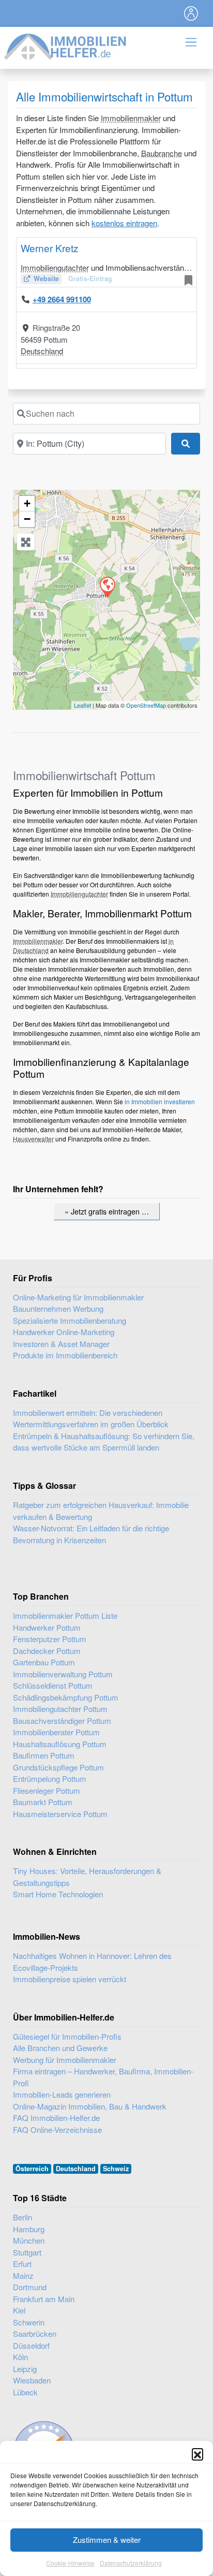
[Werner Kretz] (107, 587)
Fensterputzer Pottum (50, 1639)
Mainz (23, 2275)
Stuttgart (27, 2252)
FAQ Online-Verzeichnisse (57, 2129)
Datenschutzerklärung (131, 2563)
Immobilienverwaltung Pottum (63, 1674)
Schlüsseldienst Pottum (53, 1685)
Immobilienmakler (131, 118)
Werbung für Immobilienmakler (65, 2060)
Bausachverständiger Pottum (62, 1721)
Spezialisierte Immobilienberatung (70, 1320)
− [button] (27, 519)
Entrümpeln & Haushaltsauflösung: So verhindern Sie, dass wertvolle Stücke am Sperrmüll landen (104, 1442)
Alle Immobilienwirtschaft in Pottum (104, 96)
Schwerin (29, 2322)
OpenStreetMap (146, 705)
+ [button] (27, 503)
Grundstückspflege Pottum (58, 1767)
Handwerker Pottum (47, 1627)
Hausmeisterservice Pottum (60, 1814)
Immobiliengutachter (55, 267)
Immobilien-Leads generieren (62, 2094)
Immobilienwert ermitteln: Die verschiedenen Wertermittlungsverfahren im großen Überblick (91, 1418)
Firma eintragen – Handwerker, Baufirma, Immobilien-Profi (103, 2077)
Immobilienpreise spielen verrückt (70, 1979)
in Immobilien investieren (160, 1101)
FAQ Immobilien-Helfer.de (56, 2118)
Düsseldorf (31, 2345)
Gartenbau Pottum (44, 1662)
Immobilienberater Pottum (56, 1732)
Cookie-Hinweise (70, 2563)
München (29, 2240)
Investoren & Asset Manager (61, 1344)
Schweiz (116, 2169)
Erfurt (22, 2264)
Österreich (32, 2169)
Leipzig (25, 2369)
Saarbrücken (35, 2333)
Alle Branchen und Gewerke (60, 2048)
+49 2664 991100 (62, 299)
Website (46, 279)
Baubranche (162, 153)
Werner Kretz (50, 248)
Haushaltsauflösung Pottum (60, 1744)
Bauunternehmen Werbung (58, 1308)
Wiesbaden (32, 2380)
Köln (20, 2357)
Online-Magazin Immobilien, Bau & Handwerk (90, 2106)
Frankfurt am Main (44, 2299)
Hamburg (29, 2229)
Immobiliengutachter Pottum (60, 1709)
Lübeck (25, 2392)
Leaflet (82, 705)
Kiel (19, 2310)
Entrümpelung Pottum (50, 1779)
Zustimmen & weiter (107, 2540)
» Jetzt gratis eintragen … (107, 1211)
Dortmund (30, 2287)
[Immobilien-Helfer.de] (66, 45)
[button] (197, 2454)
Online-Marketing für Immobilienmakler (78, 1297)
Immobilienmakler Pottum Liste (65, 1615)
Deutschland (42, 351)
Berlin (22, 2217)
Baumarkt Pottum (43, 1802)
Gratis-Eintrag (90, 279)
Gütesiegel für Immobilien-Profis (67, 2036)
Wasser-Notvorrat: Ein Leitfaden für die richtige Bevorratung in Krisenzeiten (91, 1534)
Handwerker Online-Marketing (64, 1332)
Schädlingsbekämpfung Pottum (66, 1697)
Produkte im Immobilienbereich (65, 1355)
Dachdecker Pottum (47, 1651)
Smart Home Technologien (58, 1894)
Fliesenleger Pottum (47, 1790)
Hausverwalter (33, 1139)
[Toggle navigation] (191, 13)
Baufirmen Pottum (44, 1755)
